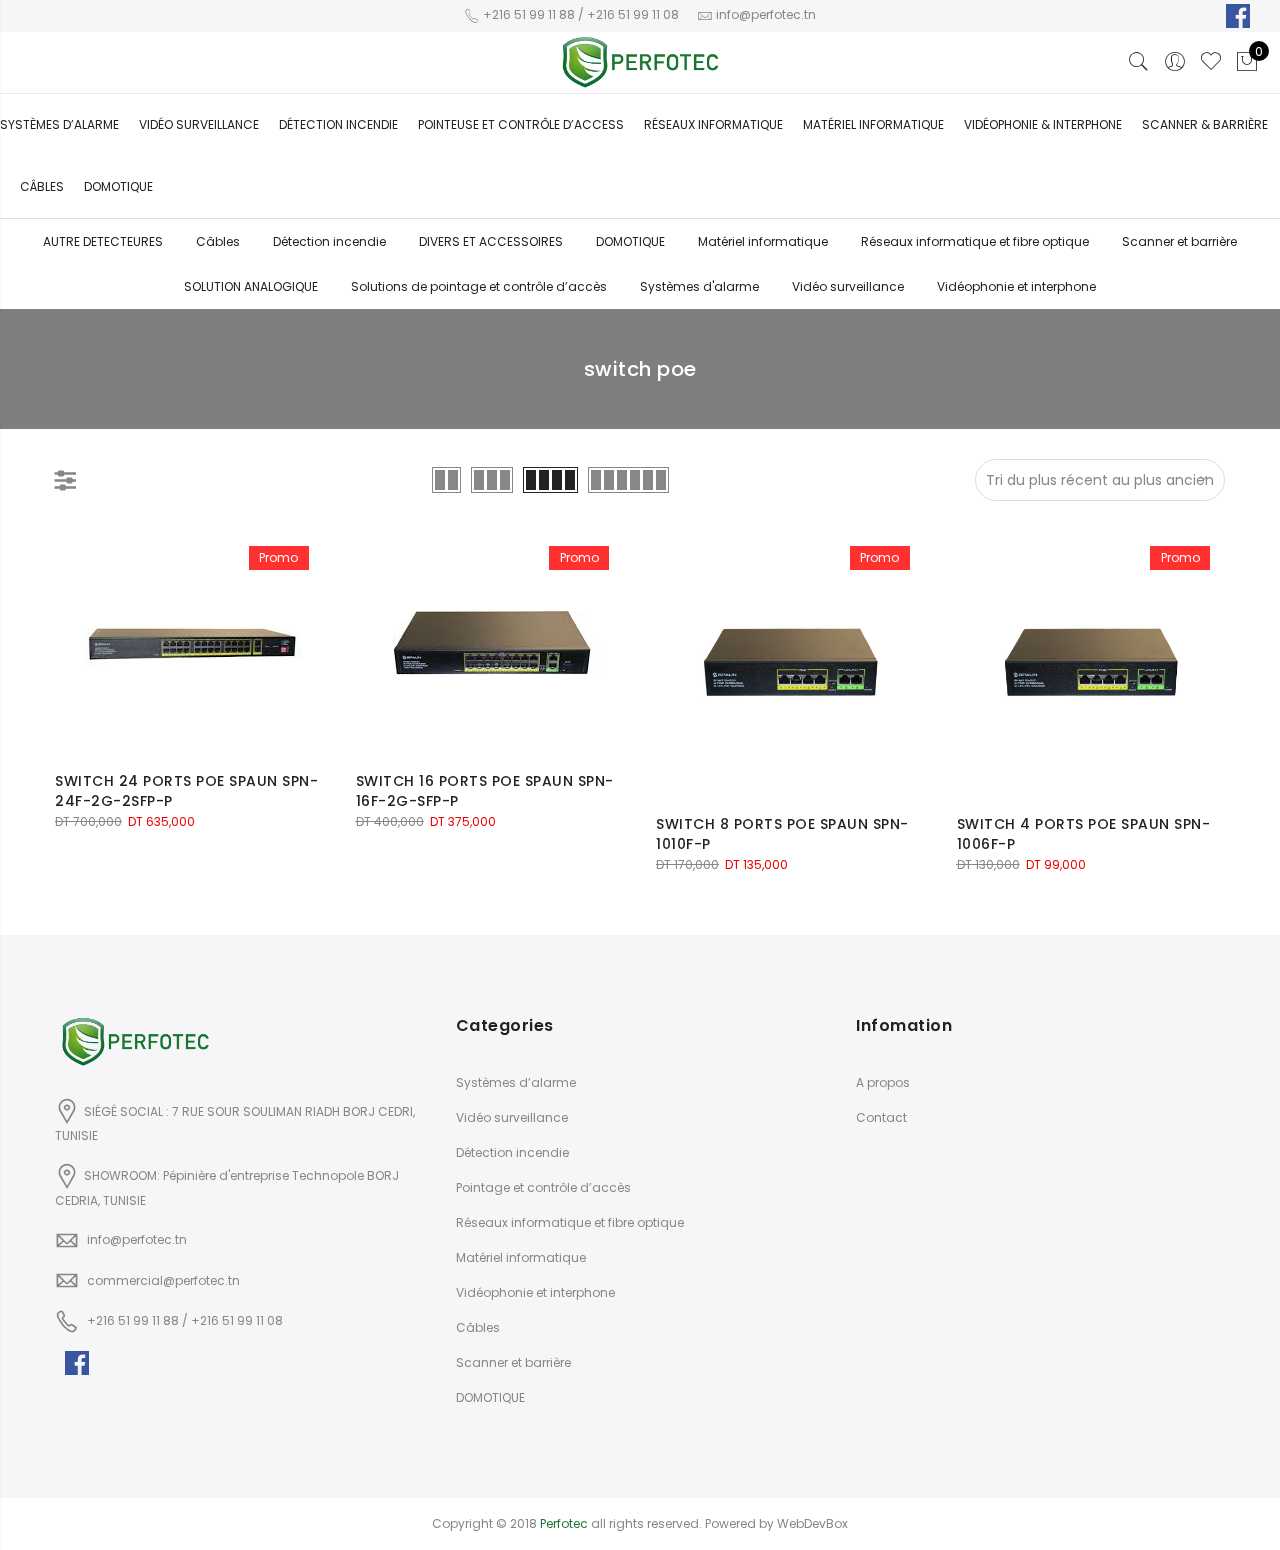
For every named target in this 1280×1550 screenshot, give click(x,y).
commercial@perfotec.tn (163, 1280)
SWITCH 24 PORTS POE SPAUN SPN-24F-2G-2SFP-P (186, 791)
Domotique (118, 186)
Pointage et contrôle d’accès (543, 1187)
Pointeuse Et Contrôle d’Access (521, 124)
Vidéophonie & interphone (1043, 124)
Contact (881, 1117)
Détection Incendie (338, 124)
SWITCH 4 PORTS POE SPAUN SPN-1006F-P (1084, 834)
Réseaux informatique (713, 124)
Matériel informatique (873, 124)
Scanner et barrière (1179, 241)
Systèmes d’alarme (59, 124)
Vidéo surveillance (199, 124)
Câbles (42, 186)
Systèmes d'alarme (699, 286)
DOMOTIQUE (630, 241)
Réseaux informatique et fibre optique (975, 241)
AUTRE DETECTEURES (103, 241)
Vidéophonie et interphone (1016, 286)
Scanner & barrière (1205, 124)
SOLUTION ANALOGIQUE (251, 286)
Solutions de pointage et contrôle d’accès (479, 286)
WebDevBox (812, 1523)
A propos (883, 1082)
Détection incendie (329, 241)
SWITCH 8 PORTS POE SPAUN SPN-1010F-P (782, 834)
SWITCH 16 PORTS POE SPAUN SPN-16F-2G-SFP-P (485, 791)
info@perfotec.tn (137, 1239)
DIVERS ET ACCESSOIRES (491, 241)
